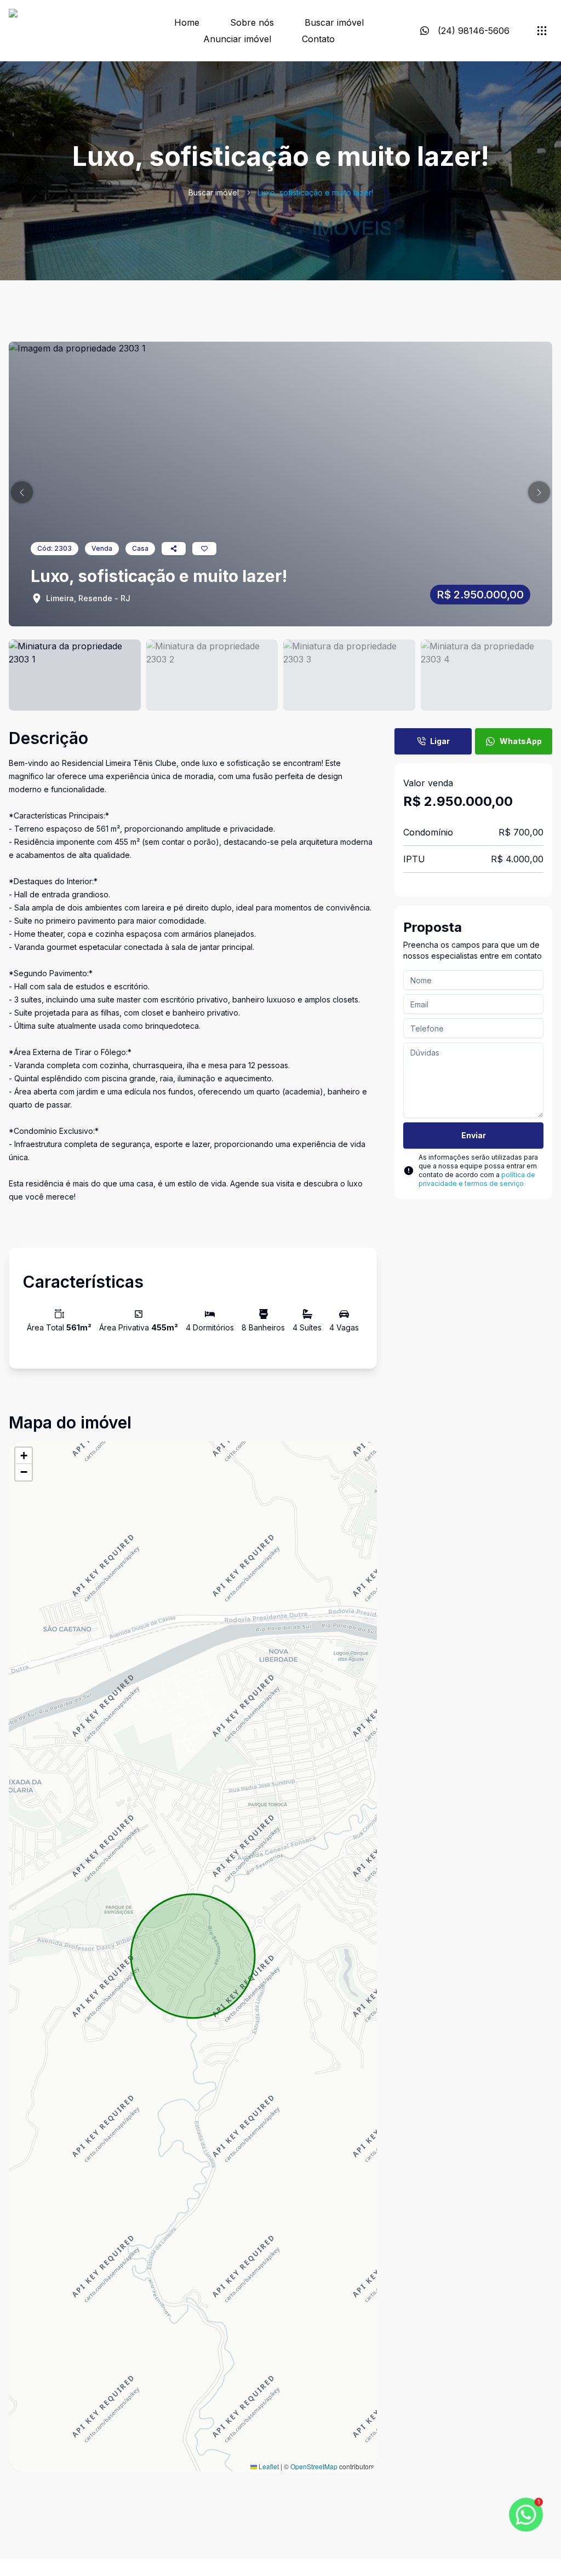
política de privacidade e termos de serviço (477, 1179)
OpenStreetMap (314, 2466)
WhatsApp (521, 741)
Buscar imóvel (334, 22)
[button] (22, 492)
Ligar (440, 741)
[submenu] (542, 31)
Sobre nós (252, 22)
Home (187, 22)
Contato (318, 39)
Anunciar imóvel (237, 39)
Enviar (474, 1135)
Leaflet (268, 2466)
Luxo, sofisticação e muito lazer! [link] (315, 192)
